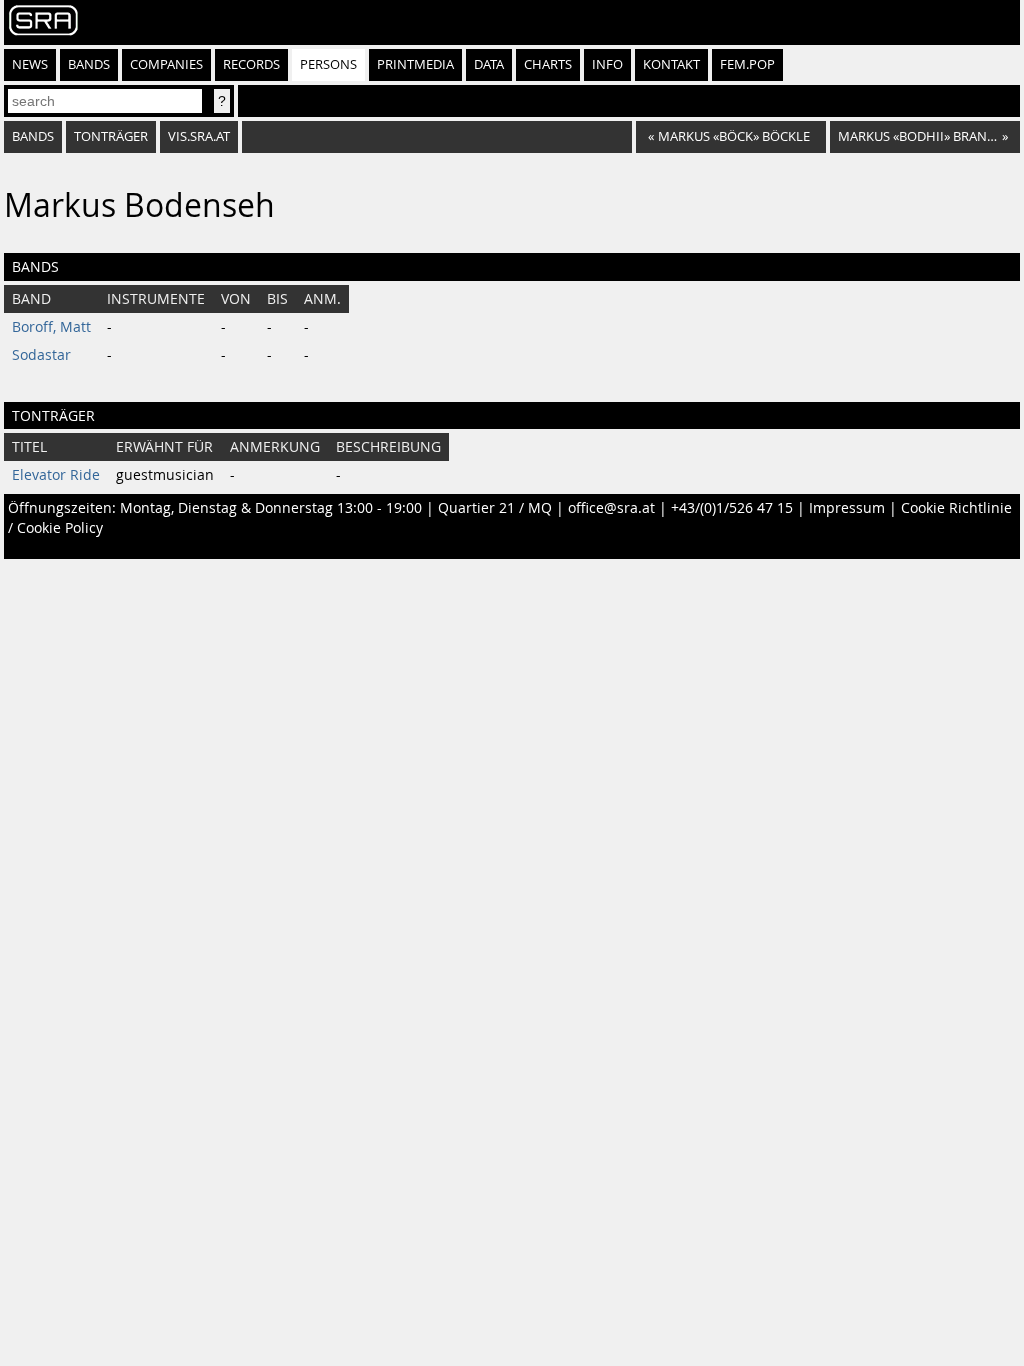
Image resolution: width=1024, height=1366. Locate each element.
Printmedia (415, 64)
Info (607, 64)
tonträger (111, 136)
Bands (89, 64)
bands (33, 136)
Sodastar (41, 355)
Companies (166, 64)
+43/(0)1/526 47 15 (732, 508)
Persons (328, 64)
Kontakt (671, 64)
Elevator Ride (56, 475)
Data (489, 64)
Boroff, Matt (51, 327)
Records (251, 64)
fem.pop (747, 64)
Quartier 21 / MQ (495, 508)
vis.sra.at (199, 136)
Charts (548, 64)
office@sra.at (611, 508)
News (30, 64)
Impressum (847, 508)
